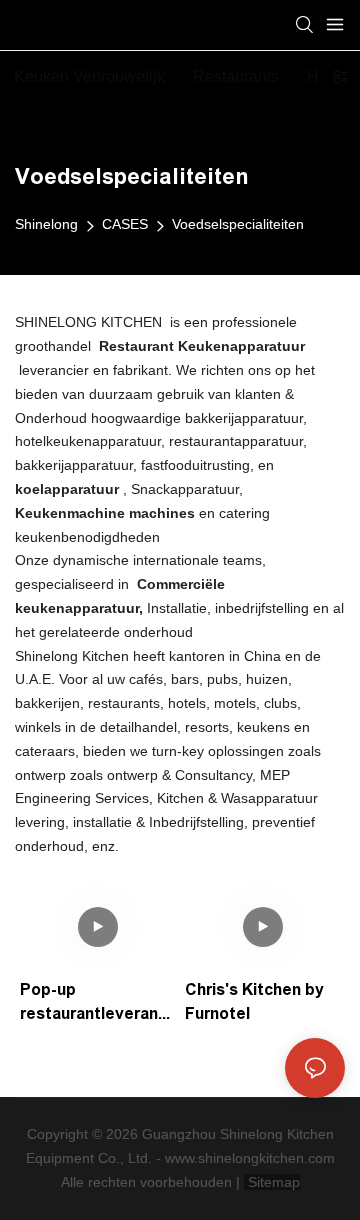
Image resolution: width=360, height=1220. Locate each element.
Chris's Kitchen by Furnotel (254, 1001)
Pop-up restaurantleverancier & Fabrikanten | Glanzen (95, 1003)
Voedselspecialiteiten (238, 224)
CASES (125, 224)
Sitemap (272, 1182)
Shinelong (46, 224)
